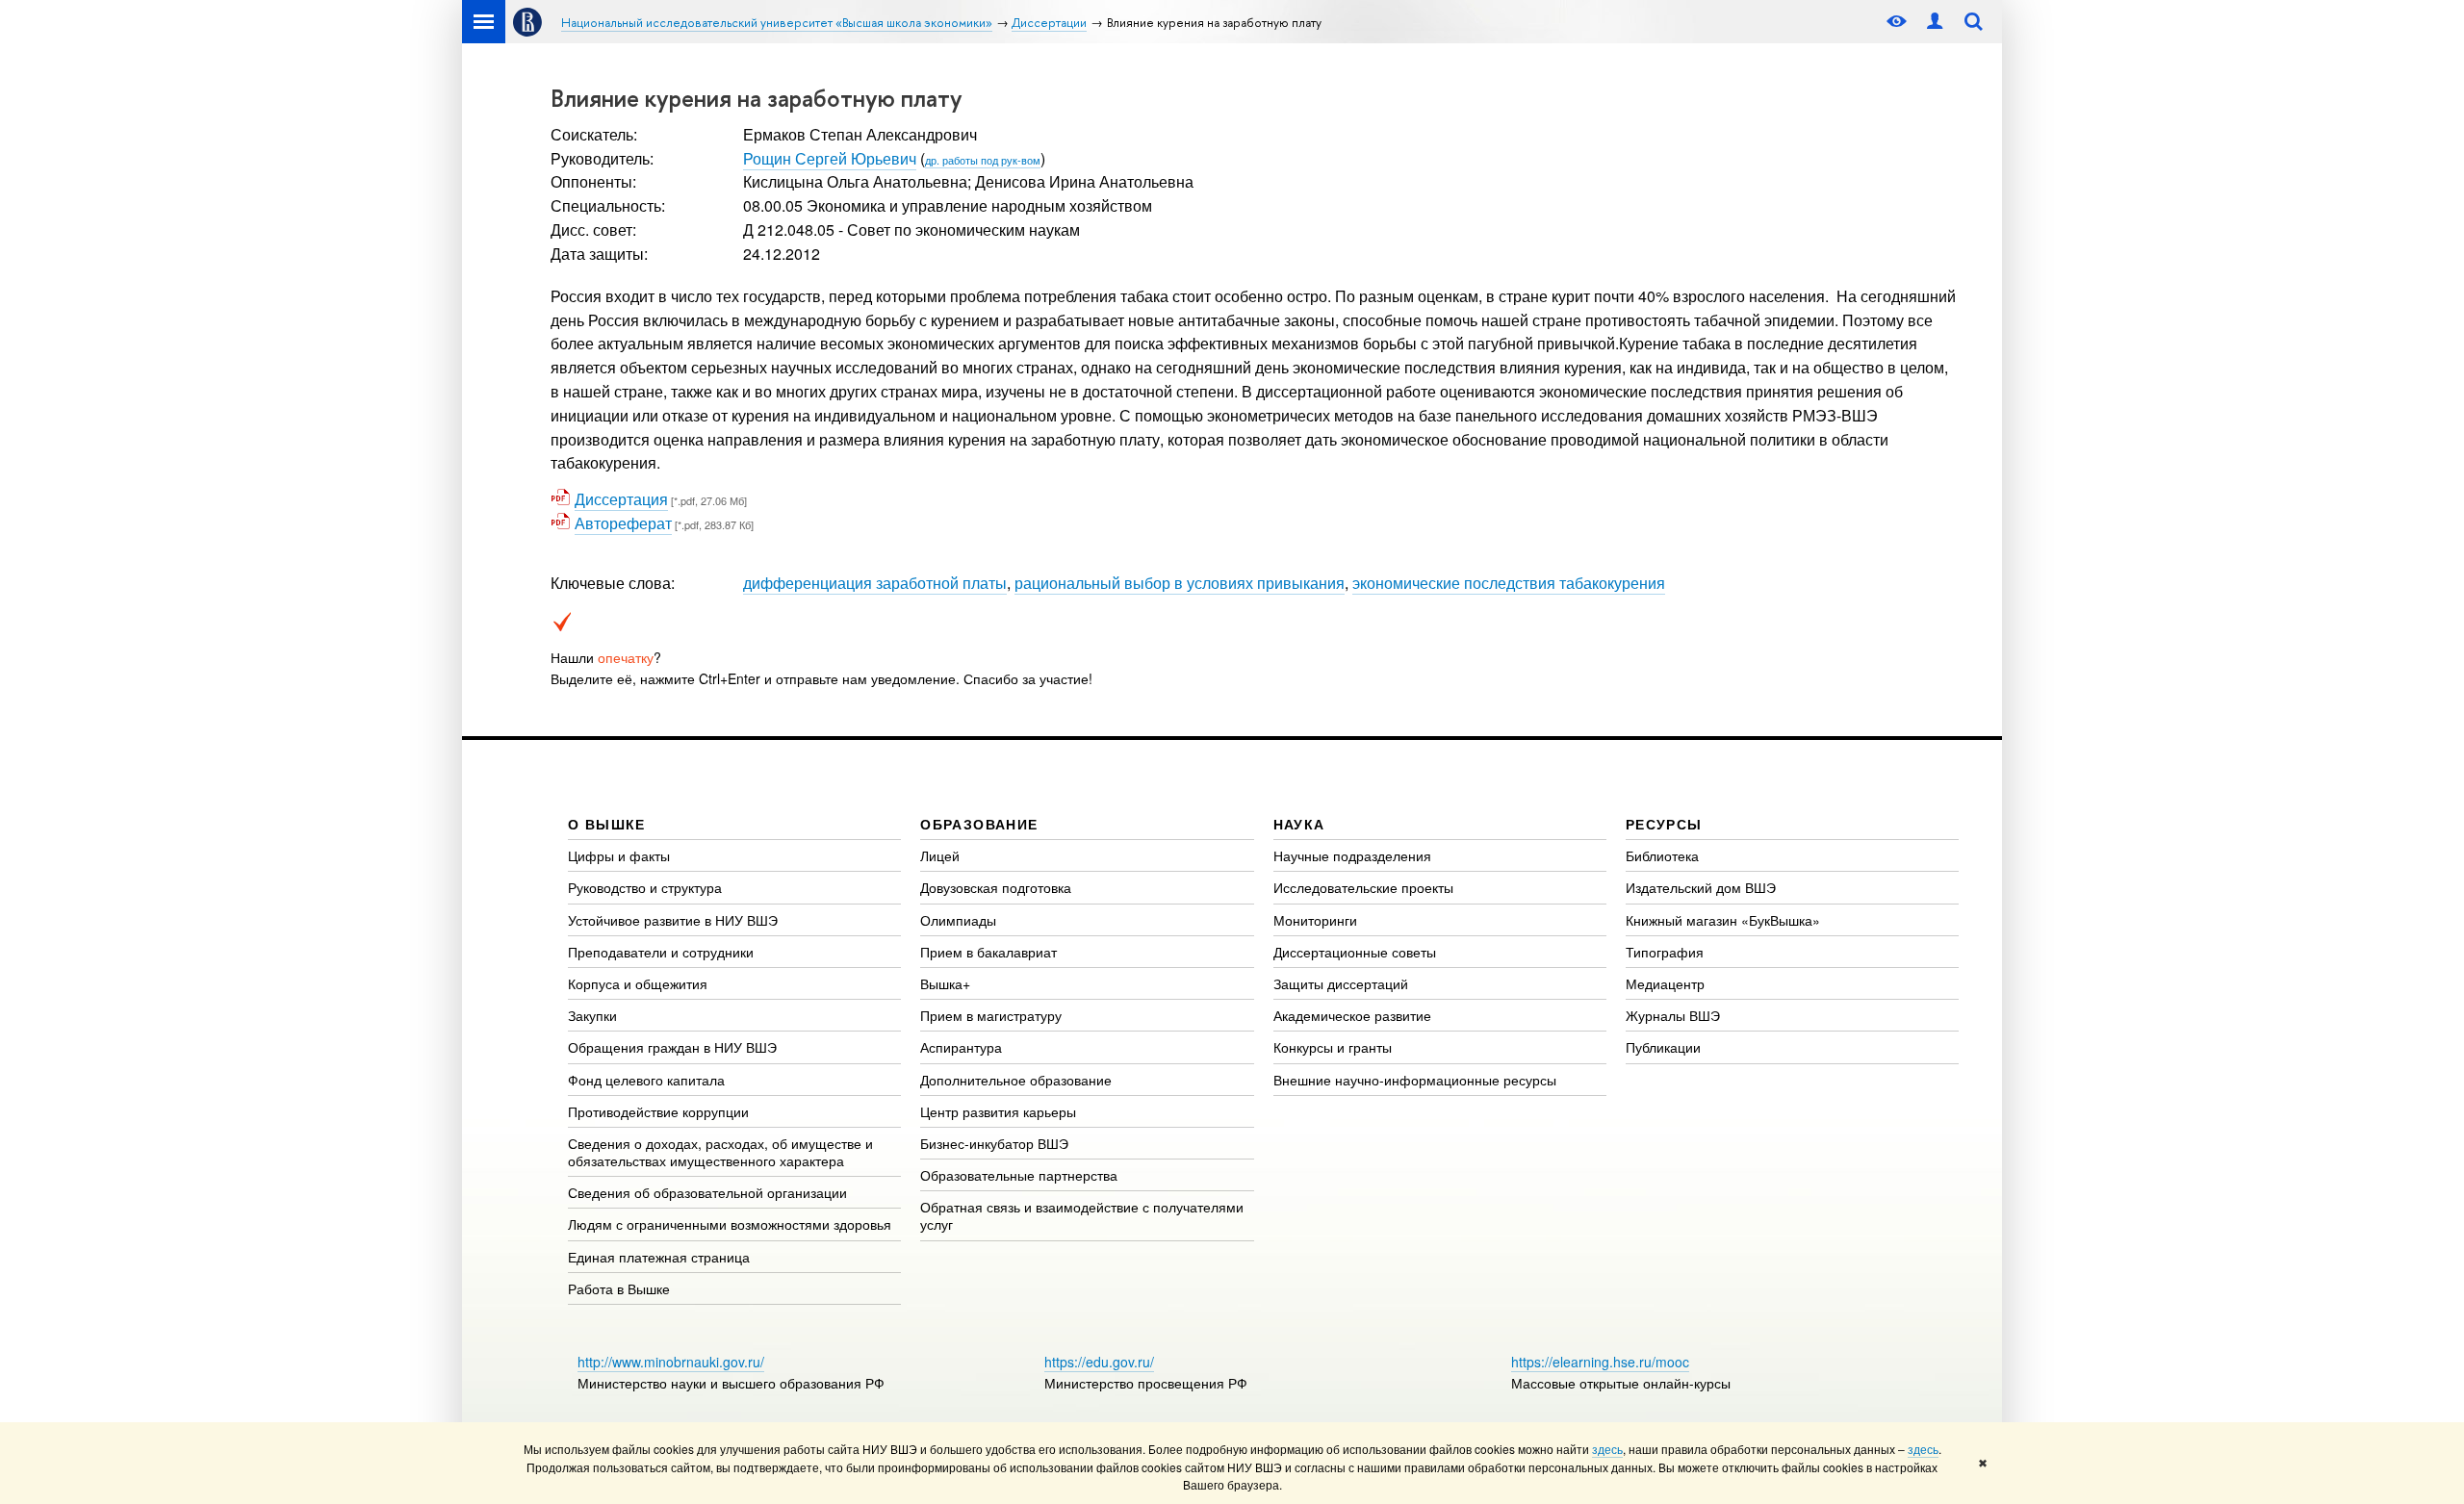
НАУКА (1299, 824)
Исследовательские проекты (1363, 887)
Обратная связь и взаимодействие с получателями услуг (1082, 1215)
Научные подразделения (1352, 855)
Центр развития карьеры (998, 1111)
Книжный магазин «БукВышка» (1723, 920)
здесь (1607, 1449)
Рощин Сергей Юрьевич (830, 158)
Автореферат (623, 523)
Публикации (1663, 1047)
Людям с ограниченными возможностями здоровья (730, 1224)
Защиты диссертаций (1341, 983)
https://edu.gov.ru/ (1099, 1362)
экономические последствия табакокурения (1509, 583)
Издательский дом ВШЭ (1701, 887)
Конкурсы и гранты (1333, 1047)
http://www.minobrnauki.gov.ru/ (671, 1362)
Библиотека (1662, 855)
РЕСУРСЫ (1664, 824)
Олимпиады (958, 920)
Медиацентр (1665, 983)
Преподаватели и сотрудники (661, 952)
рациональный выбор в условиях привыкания (1180, 583)
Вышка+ (945, 983)
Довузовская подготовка (996, 887)
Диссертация (621, 499)
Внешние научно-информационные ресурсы (1415, 1080)
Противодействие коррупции (658, 1111)
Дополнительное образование (1016, 1080)
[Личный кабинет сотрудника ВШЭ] (1935, 22)
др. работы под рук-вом (983, 160)
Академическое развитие (1352, 1015)
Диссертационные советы (1355, 952)
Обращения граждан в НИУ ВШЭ (672, 1047)
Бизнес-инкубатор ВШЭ (994, 1143)
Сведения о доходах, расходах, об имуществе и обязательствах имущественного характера (720, 1152)
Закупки (592, 1015)
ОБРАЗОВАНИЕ (979, 824)
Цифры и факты (619, 855)
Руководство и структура (645, 887)
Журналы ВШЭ (1673, 1015)
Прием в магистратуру (991, 1015)
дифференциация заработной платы (875, 583)
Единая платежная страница (659, 1257)
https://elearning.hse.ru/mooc (1600, 1362)
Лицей (940, 855)
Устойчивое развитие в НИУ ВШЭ (673, 920)
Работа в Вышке (619, 1288)
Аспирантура (961, 1047)
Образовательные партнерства (1019, 1175)
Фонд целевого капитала (646, 1080)
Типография (1665, 952)
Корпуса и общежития (638, 983)
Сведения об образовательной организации (707, 1192)
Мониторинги (1315, 920)
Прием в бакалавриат (988, 952)
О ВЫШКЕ (607, 824)
